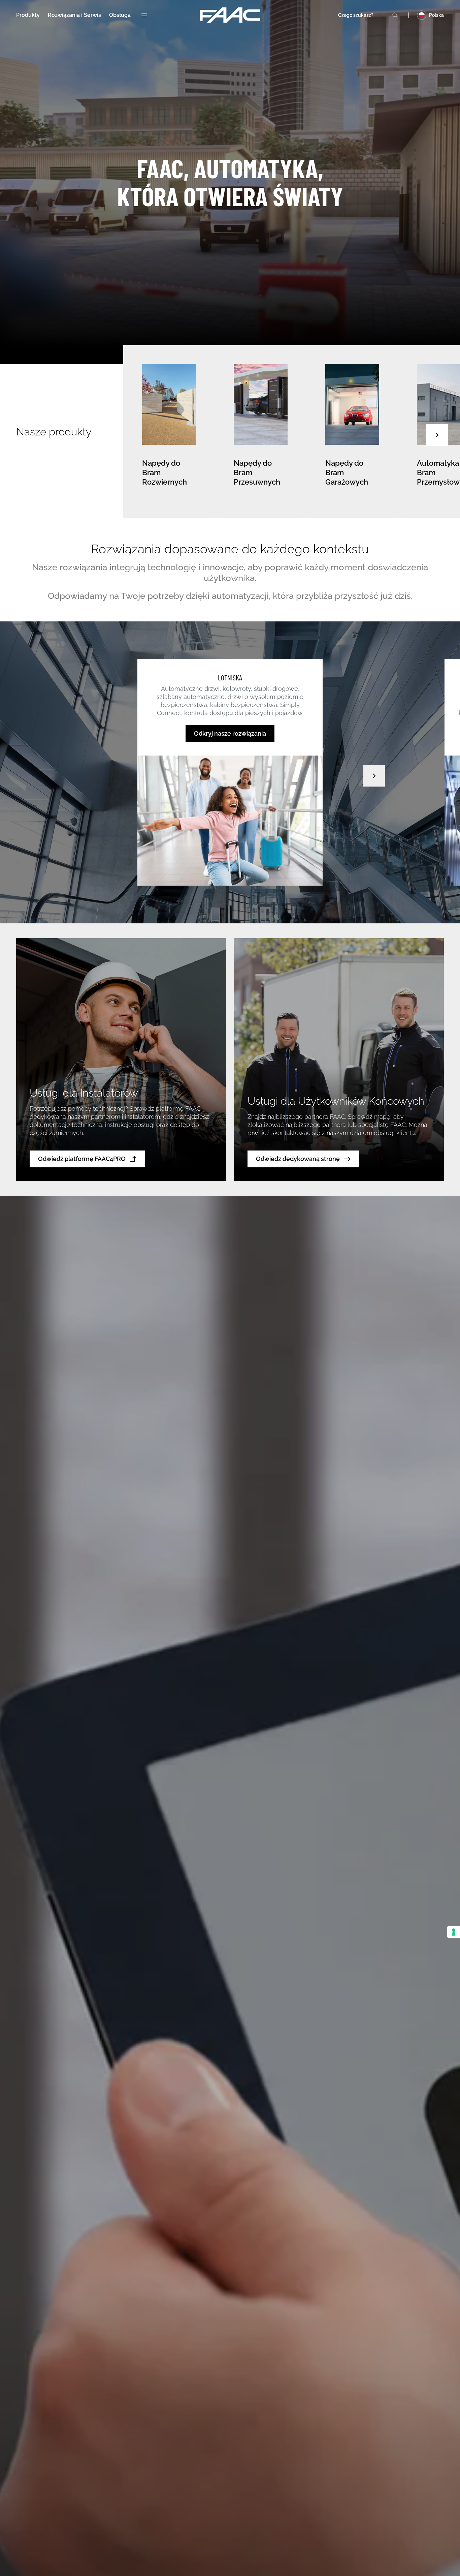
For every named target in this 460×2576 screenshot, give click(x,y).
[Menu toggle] (144, 15)
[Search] (395, 15)
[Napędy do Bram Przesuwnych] (261, 432)
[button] (437, 435)
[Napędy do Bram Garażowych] (352, 432)
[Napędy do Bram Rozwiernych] (169, 432)
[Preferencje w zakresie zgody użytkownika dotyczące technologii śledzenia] (454, 1932)
